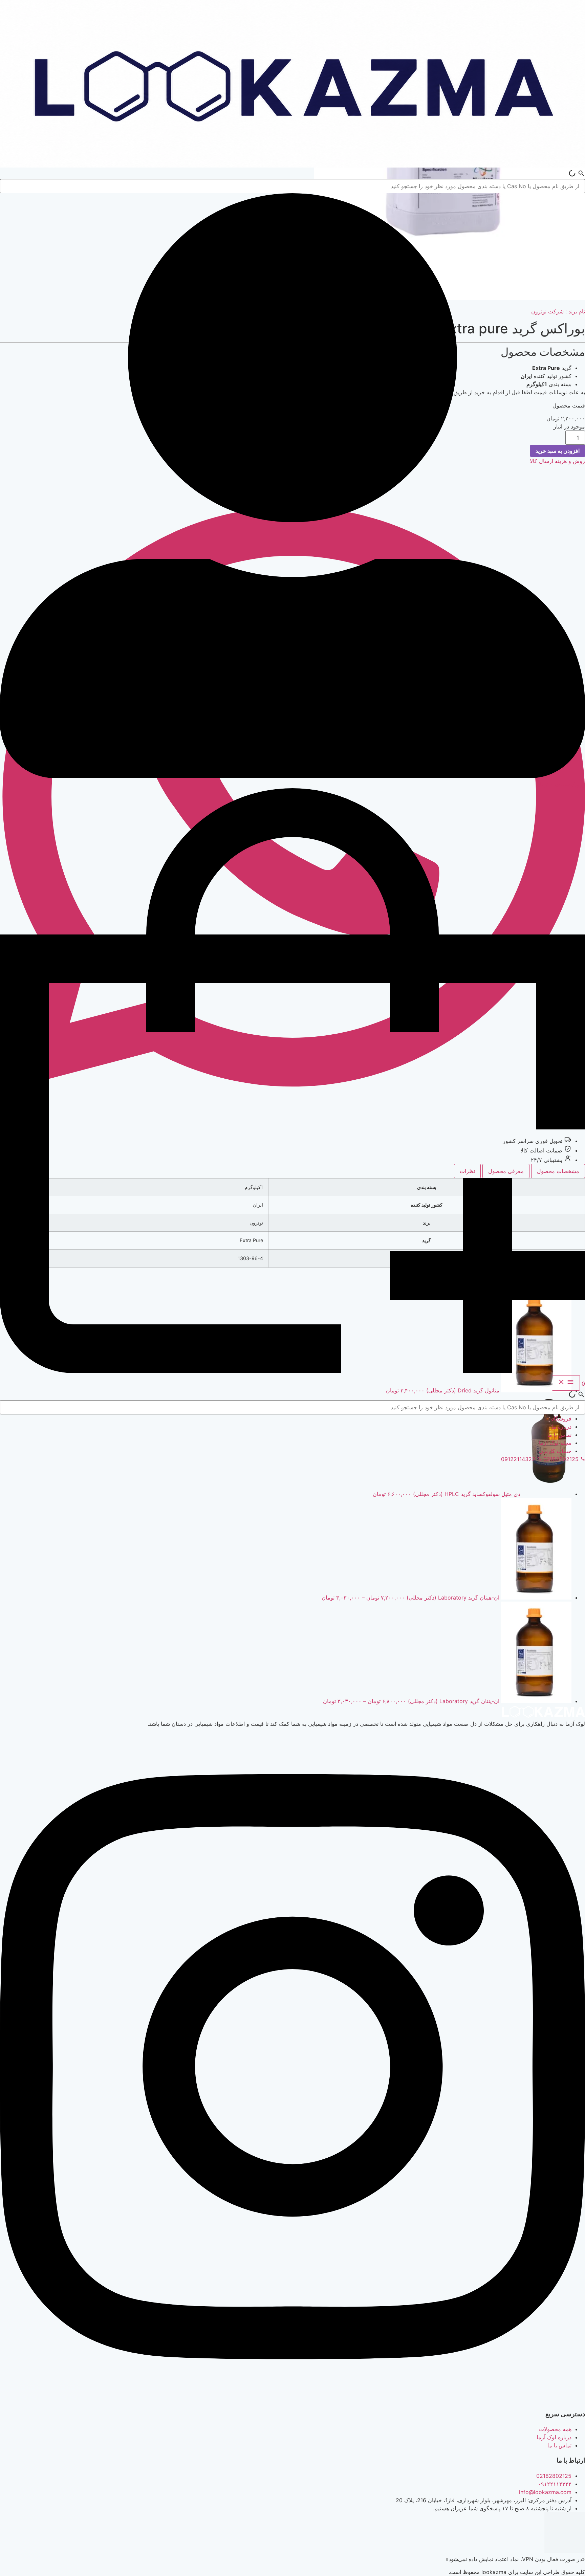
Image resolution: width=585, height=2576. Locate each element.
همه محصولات (555, 2429)
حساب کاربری (555, 1451)
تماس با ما (559, 1435)
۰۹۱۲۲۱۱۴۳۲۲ (555, 2484)
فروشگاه (561, 1418)
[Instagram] (292, 2399)
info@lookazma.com (545, 2492)
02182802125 (554, 2476)
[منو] (566, 1383)
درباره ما (561, 1427)
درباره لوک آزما (554, 2437)
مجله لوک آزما (555, 1443)
